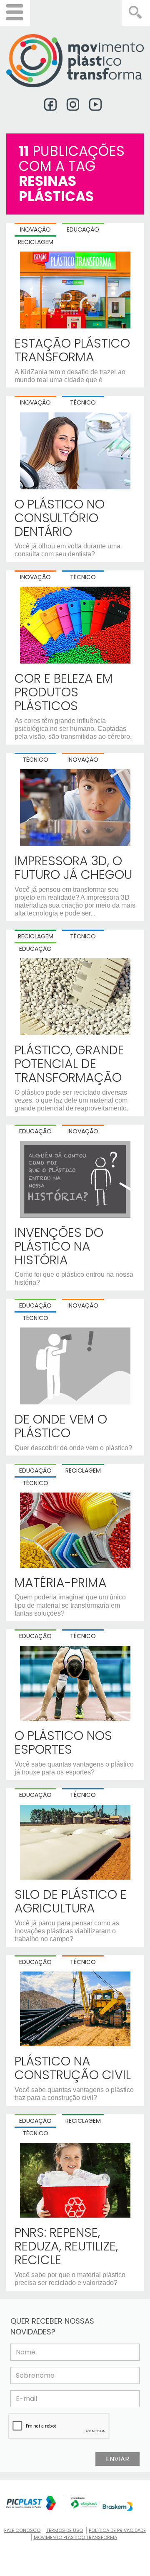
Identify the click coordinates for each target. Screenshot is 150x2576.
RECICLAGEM (36, 242)
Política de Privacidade (117, 2530)
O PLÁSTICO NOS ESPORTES (63, 1742)
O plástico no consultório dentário (60, 518)
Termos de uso (65, 2530)
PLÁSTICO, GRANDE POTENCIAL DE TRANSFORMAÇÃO (69, 1064)
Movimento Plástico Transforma (75, 2537)
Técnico (83, 936)
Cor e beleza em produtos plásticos (64, 692)
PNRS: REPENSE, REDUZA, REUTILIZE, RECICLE (66, 2246)
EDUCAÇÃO (83, 229)
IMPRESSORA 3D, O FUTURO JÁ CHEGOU (73, 868)
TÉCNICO (83, 402)
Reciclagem (36, 936)
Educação (35, 949)
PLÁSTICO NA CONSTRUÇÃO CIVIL (73, 2068)
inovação (83, 1131)
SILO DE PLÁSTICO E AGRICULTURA (71, 1901)
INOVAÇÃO (35, 229)
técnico (35, 1318)
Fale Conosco (22, 2530)
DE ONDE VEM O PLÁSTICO (61, 1426)
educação (35, 1131)
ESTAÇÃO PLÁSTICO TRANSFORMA (72, 350)
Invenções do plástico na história (59, 1246)
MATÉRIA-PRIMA (61, 1583)
